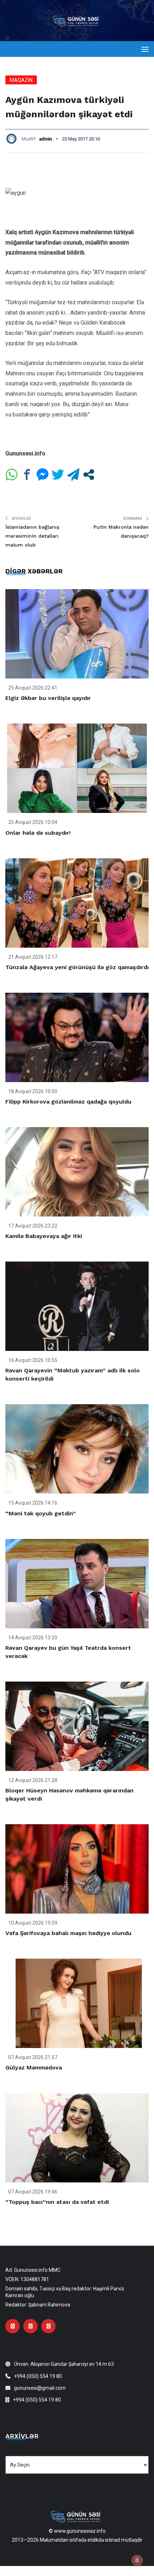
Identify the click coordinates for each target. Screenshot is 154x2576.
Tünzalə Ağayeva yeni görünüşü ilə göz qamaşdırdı (77, 967)
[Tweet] (58, 475)
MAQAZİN (21, 80)
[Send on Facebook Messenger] (42, 475)
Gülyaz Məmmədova (34, 2067)
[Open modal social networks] (89, 475)
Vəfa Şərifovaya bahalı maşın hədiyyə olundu (68, 1933)
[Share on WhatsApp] (12, 475)
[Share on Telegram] (73, 475)
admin (45, 139)
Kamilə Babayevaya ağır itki (44, 1236)
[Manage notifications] (137, 2560)
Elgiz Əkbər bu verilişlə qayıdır (48, 698)
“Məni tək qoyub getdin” (41, 1513)
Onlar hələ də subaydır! (38, 833)
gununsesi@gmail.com (40, 2388)
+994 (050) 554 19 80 (38, 2376)
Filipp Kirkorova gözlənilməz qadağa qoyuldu (68, 1102)
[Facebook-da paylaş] (27, 475)
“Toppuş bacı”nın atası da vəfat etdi (57, 2202)
